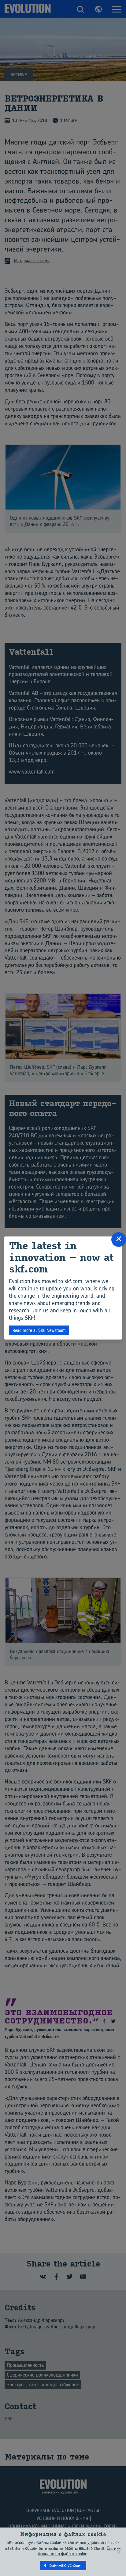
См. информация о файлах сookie (80, 2551)
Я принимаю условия (63, 2565)
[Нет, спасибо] (118, 2552)
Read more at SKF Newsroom (39, 1330)
